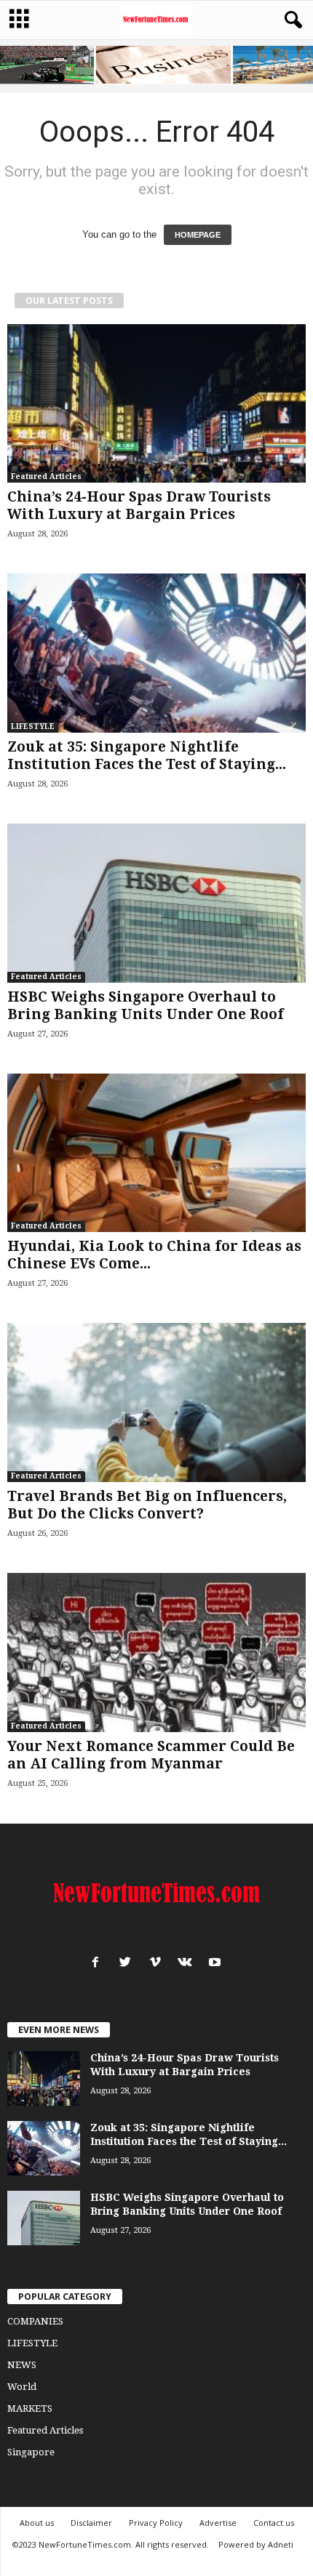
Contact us (274, 2523)
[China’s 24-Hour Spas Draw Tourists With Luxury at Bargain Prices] (156, 404)
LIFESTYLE (33, 726)
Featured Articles (46, 476)
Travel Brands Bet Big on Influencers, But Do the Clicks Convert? (147, 1505)
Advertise (218, 2523)
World (22, 2387)
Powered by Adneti (256, 2544)
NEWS (22, 2365)
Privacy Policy (156, 2523)
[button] (290, 20)
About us (37, 2523)
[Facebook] (99, 1964)
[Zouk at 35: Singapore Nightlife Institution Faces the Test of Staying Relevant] (156, 653)
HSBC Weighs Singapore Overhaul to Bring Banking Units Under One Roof (146, 1006)
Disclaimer (91, 2523)
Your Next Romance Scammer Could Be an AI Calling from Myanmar (151, 1755)
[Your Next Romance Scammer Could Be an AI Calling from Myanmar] (156, 1653)
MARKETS (30, 2408)
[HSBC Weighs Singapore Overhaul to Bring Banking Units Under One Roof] (156, 903)
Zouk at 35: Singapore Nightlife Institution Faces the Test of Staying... (147, 756)
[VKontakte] (188, 1964)
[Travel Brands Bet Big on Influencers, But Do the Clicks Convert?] (156, 1402)
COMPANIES (35, 2321)
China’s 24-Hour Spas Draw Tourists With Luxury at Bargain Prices (139, 506)
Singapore (31, 2452)
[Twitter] (128, 1964)
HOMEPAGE (198, 235)
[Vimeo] (158, 1964)
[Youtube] (217, 1964)
